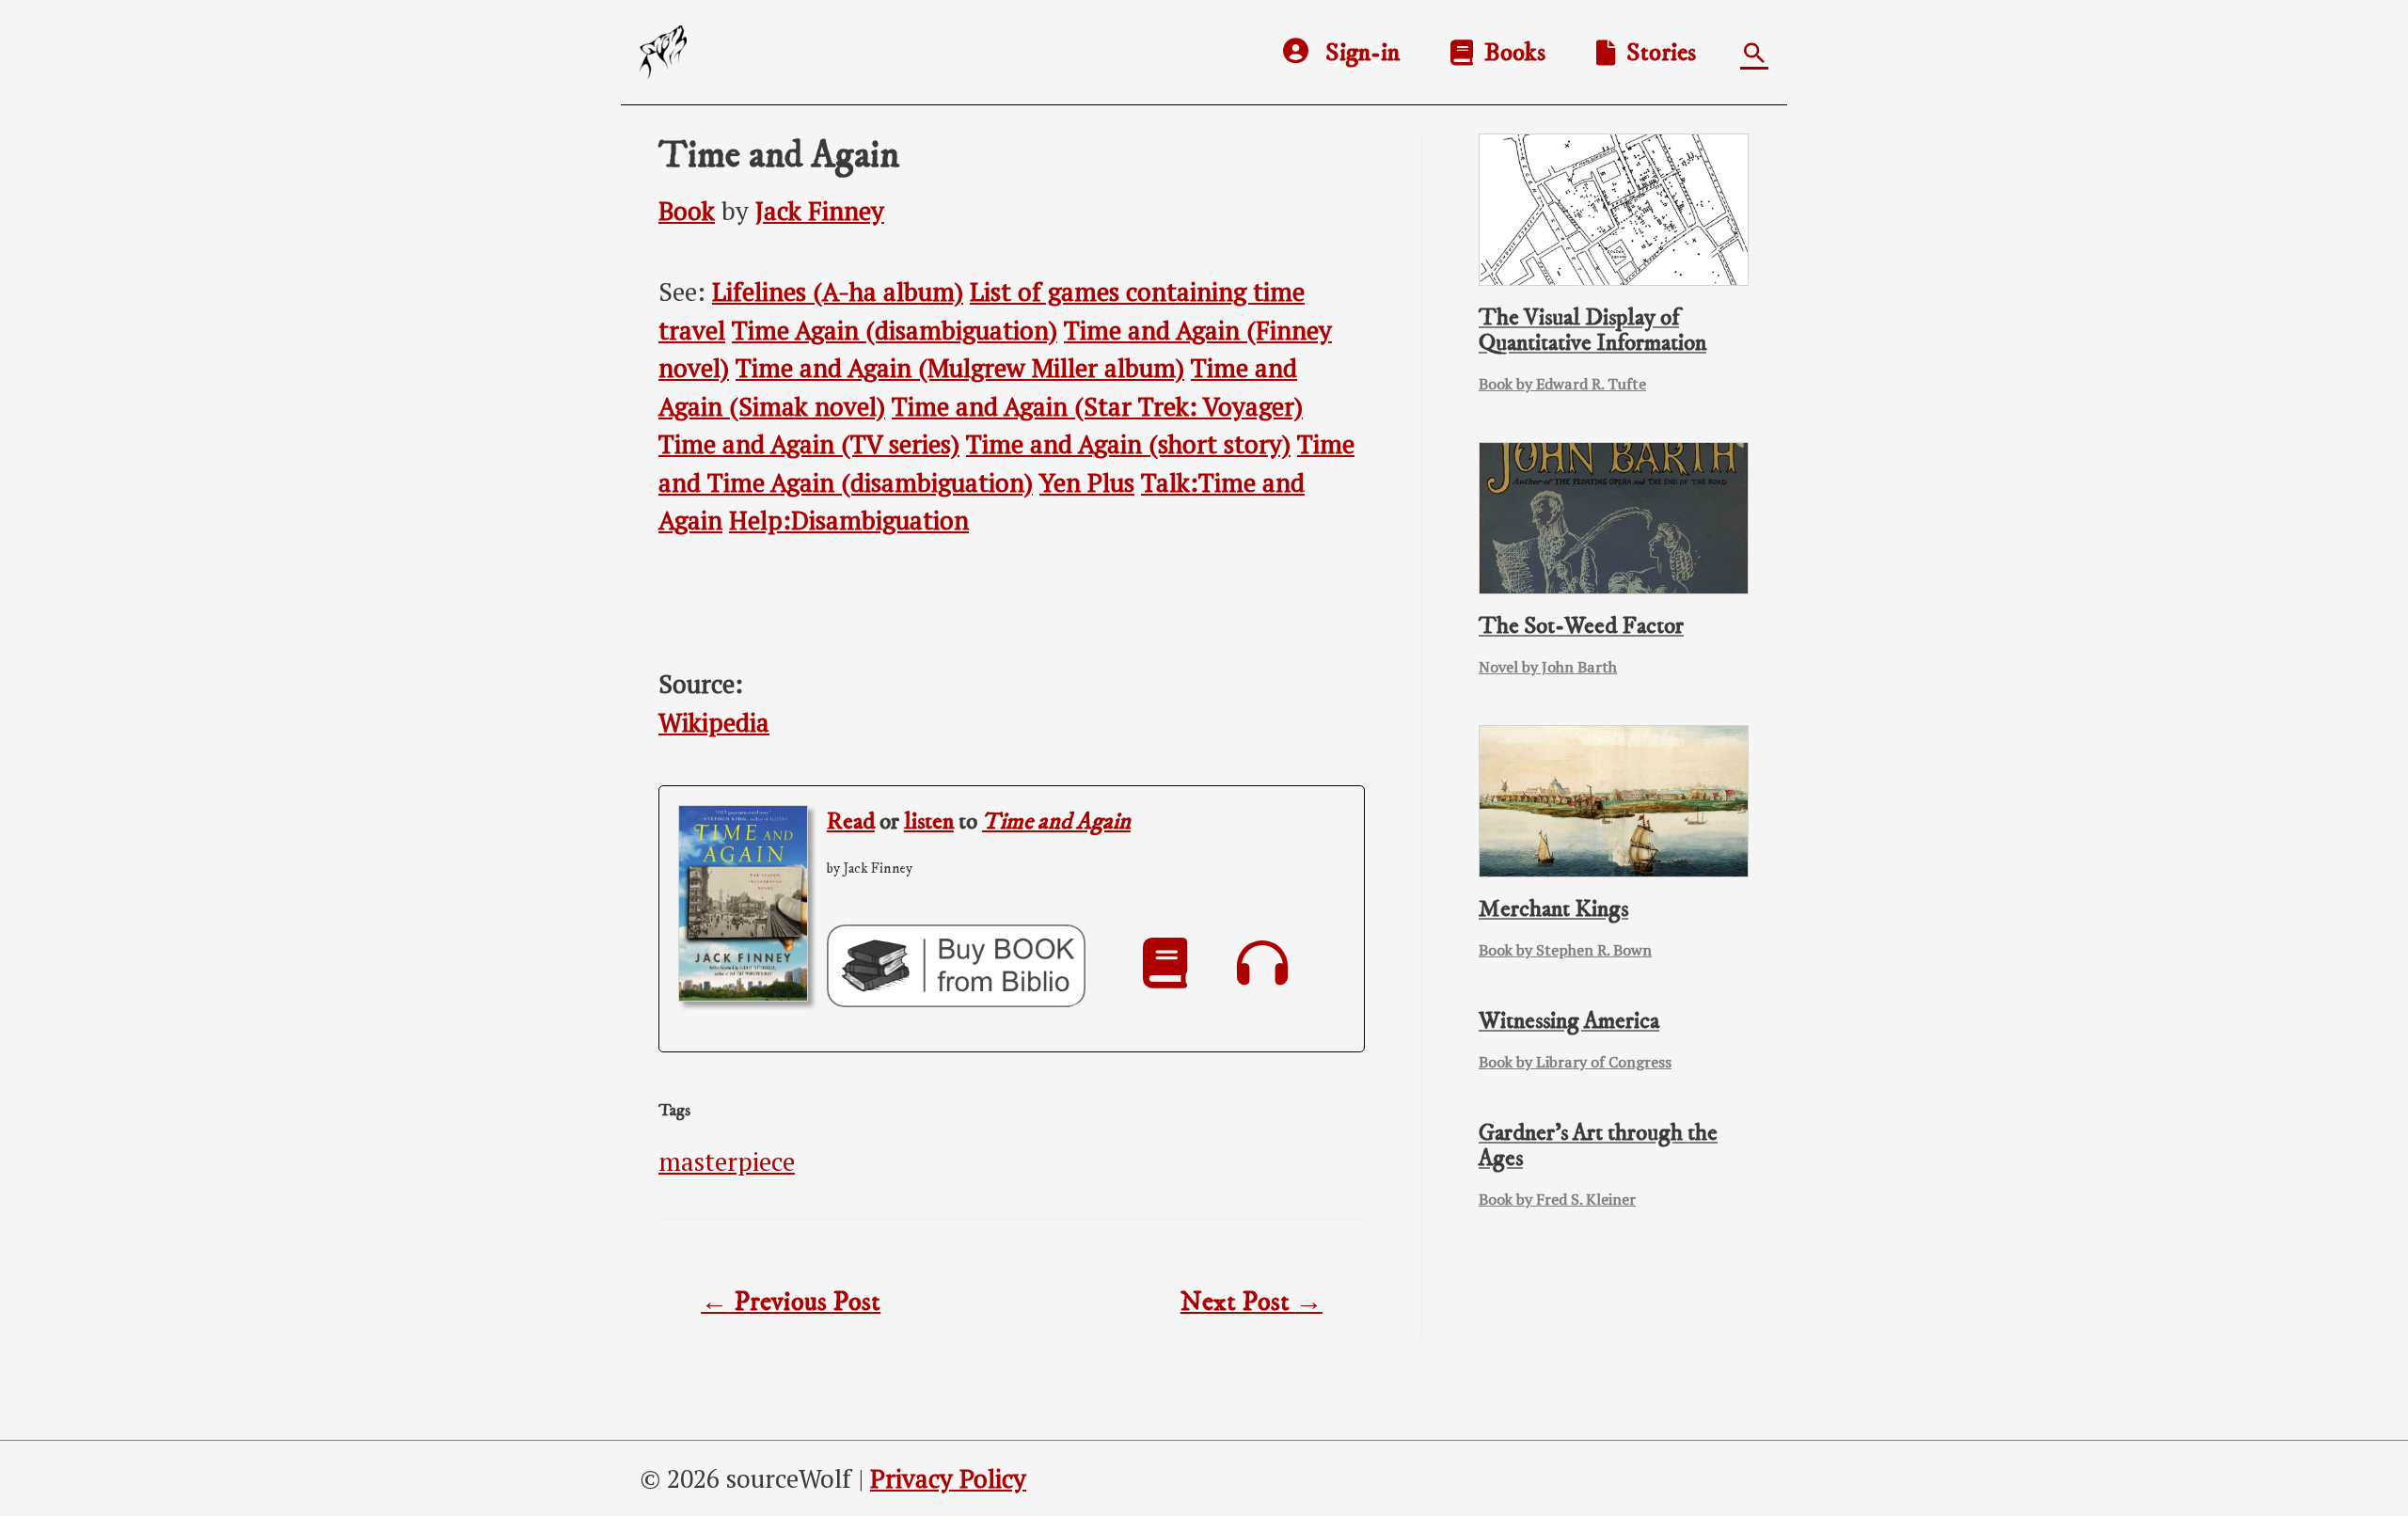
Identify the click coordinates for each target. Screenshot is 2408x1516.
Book (687, 211)
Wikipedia (714, 722)
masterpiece (727, 1161)
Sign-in (1362, 53)
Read (851, 821)
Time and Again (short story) (1128, 444)
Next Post (1252, 1303)
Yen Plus (1087, 482)
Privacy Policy (948, 1478)
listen (929, 821)
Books (1509, 53)
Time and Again (1056, 821)
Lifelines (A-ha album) (838, 292)
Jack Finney (820, 211)
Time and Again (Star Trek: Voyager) (1097, 406)
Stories (1655, 53)
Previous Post (791, 1303)
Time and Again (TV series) (809, 444)
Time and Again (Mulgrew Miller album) (960, 368)
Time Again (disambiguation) (895, 330)
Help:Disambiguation (849, 520)
